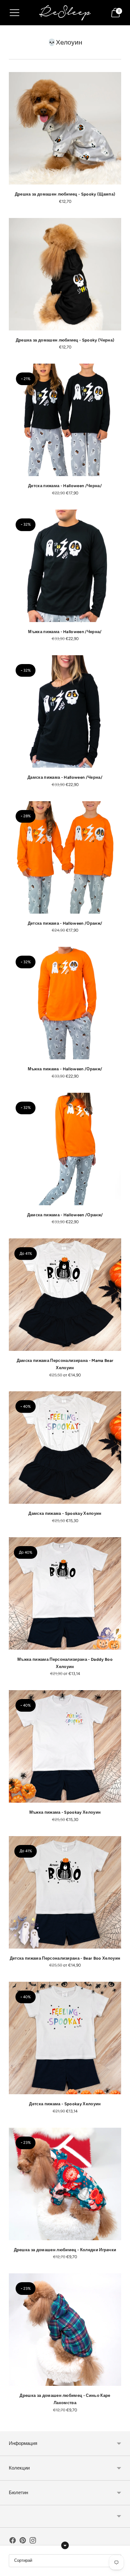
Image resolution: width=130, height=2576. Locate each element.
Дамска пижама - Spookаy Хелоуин (65, 1513)
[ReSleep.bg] (65, 12)
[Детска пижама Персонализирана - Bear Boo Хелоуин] (65, 1892)
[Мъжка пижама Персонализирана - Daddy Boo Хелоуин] (65, 1593)
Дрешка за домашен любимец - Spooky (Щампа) (65, 194)
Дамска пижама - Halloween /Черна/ (65, 777)
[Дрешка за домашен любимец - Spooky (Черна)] (65, 274)
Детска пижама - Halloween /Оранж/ (65, 923)
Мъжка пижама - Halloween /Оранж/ (65, 1069)
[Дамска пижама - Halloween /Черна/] (65, 711)
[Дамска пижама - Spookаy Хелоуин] (65, 1448)
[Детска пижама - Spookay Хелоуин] (65, 2038)
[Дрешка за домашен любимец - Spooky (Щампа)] (65, 128)
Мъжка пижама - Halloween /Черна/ (65, 632)
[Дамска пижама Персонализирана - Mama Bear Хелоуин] (65, 1295)
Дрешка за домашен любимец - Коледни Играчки (65, 2250)
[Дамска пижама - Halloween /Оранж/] (65, 1149)
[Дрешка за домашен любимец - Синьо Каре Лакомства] (65, 2330)
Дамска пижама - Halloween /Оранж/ (65, 1215)
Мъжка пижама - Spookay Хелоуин (65, 1812)
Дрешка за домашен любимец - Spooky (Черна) (65, 340)
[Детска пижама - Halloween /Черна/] (65, 420)
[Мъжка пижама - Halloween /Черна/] (65, 566)
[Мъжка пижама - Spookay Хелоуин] (65, 1746)
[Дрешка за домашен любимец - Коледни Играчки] (65, 2184)
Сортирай (23, 2560)
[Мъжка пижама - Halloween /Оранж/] (65, 1003)
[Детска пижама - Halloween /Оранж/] (65, 857)
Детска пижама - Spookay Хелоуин (65, 2104)
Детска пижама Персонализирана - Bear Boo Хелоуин (65, 1958)
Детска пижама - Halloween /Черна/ (65, 486)
